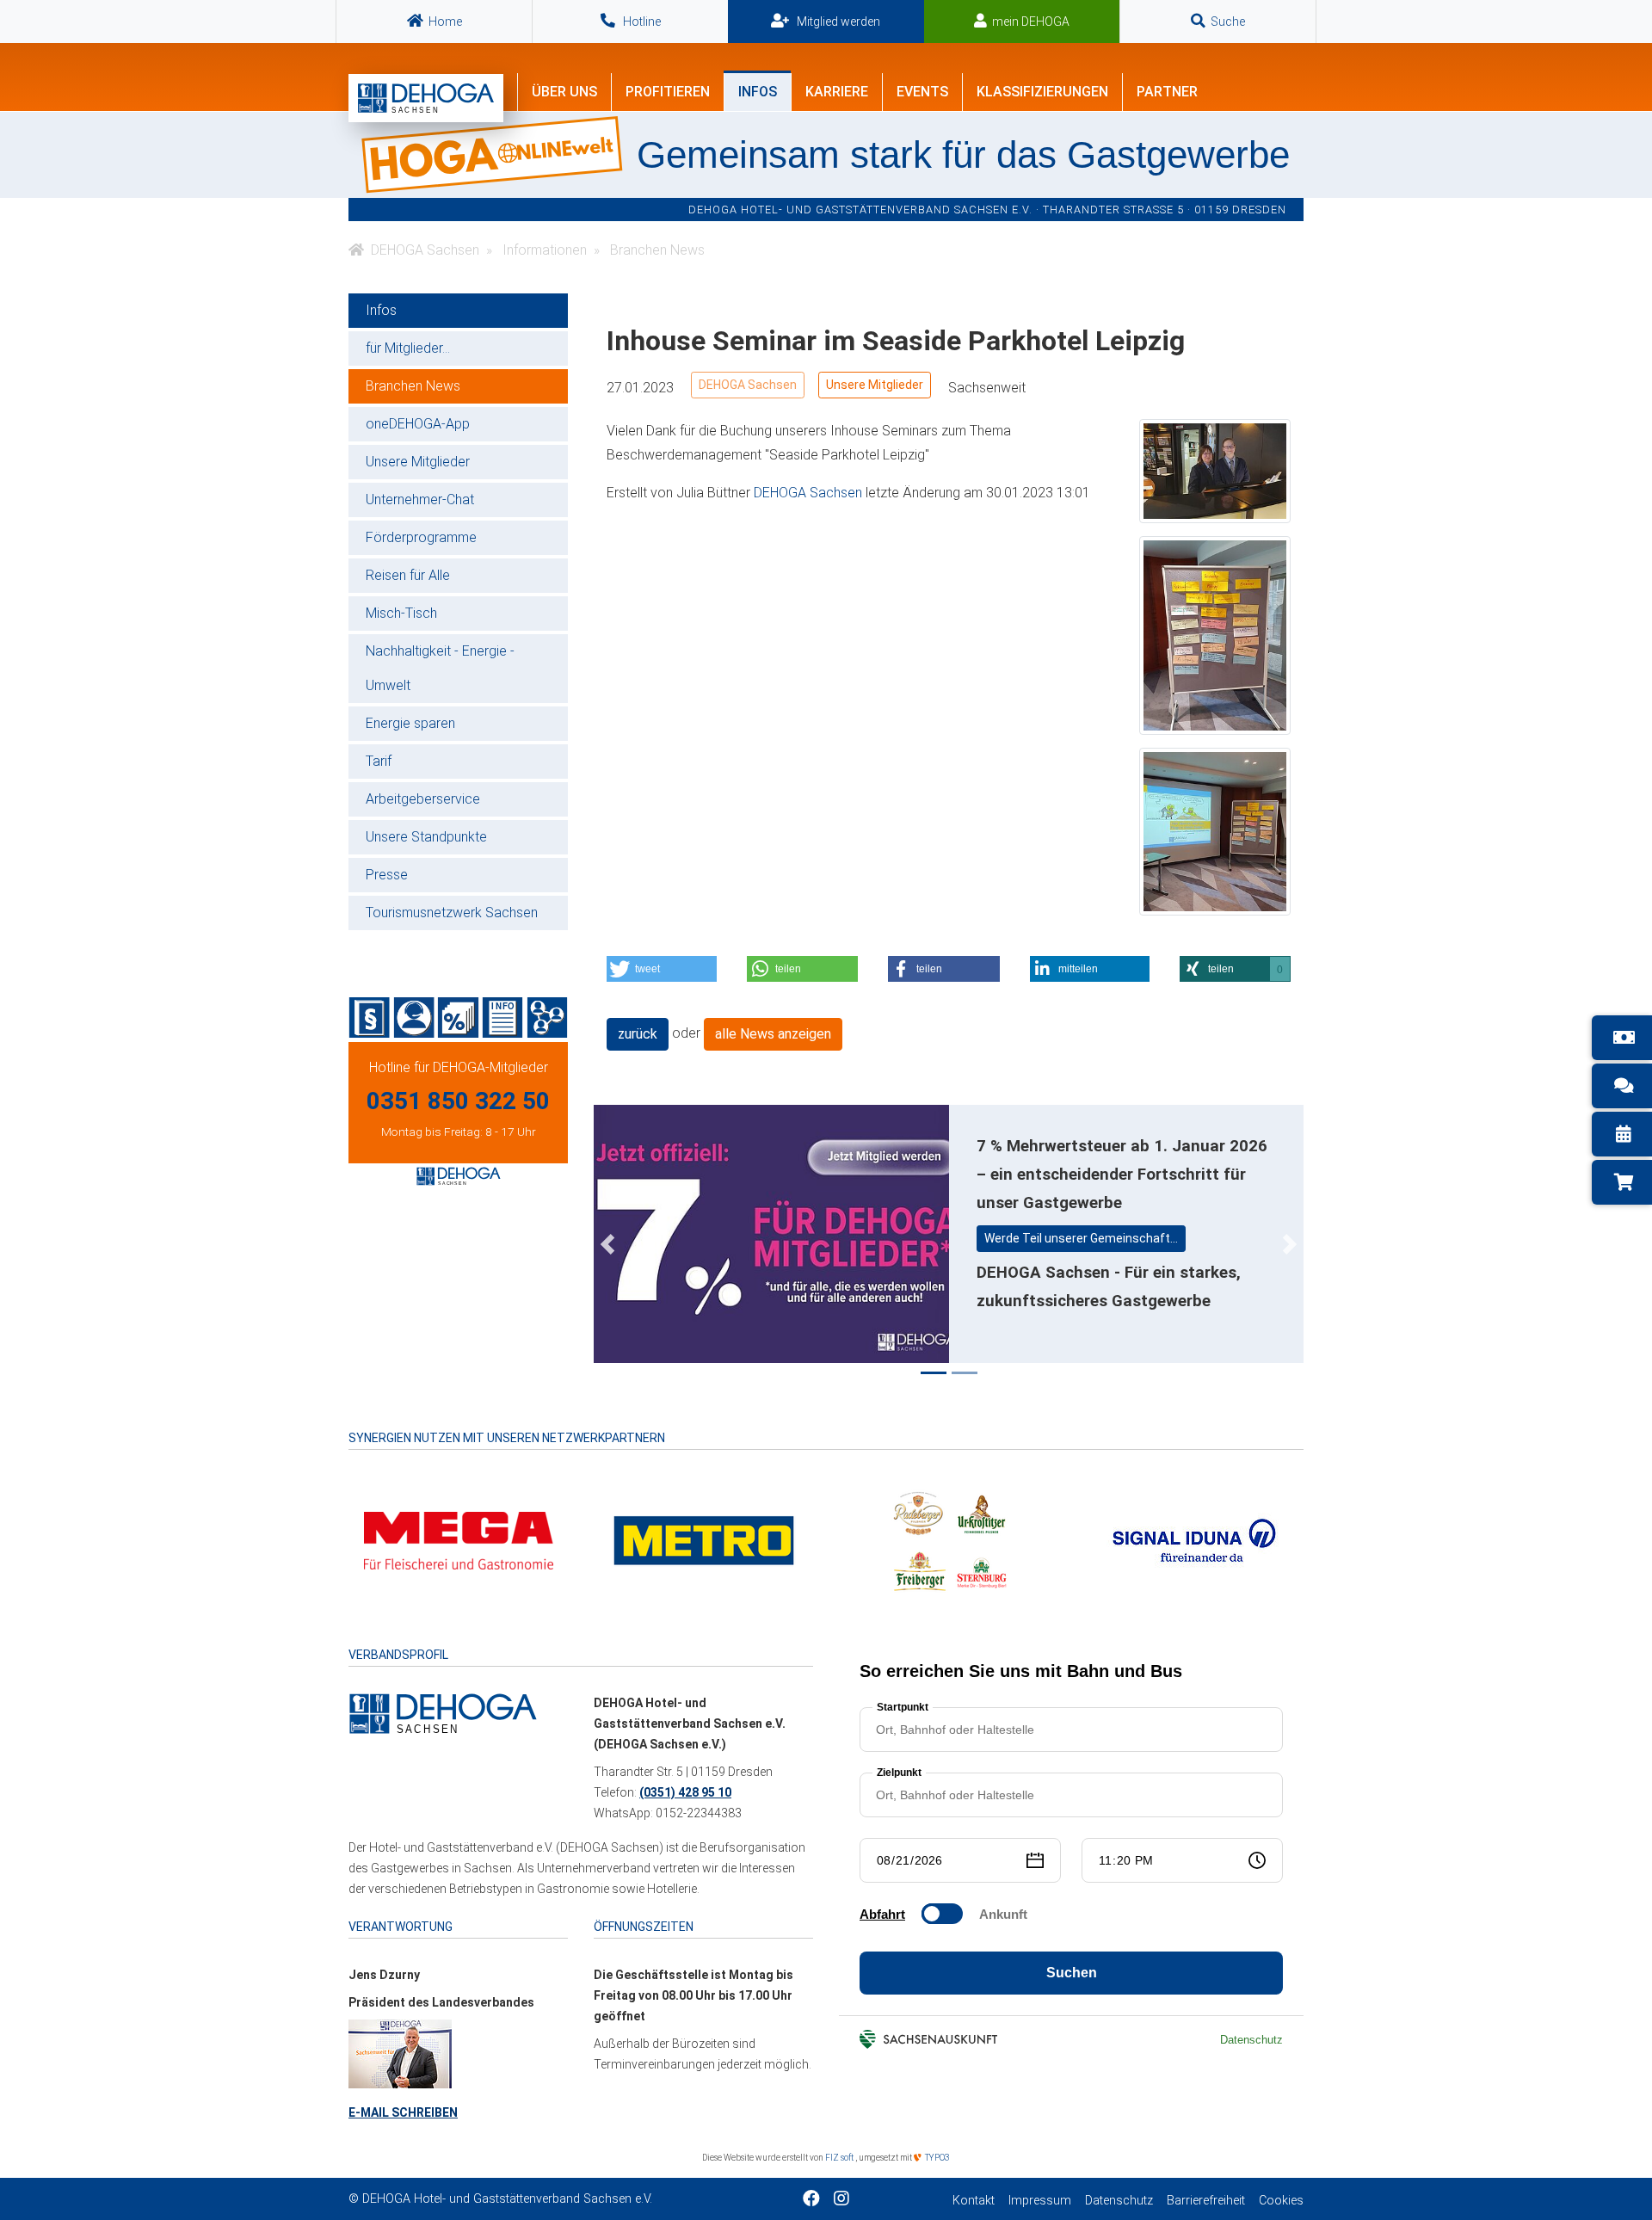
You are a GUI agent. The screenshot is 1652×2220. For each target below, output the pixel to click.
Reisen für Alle (408, 575)
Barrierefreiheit (1206, 2201)
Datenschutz (1119, 2201)
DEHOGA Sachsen (748, 385)
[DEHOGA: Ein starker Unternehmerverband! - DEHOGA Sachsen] (443, 1712)
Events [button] (922, 92)
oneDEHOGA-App (418, 424)
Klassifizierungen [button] (1042, 92)
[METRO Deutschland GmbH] (704, 1539)
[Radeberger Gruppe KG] (949, 1539)
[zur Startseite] (426, 98)
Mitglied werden (837, 22)
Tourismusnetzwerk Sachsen (452, 913)
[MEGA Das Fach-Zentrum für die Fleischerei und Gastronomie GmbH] (459, 1539)
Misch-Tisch (401, 613)
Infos (381, 310)
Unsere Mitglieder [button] (875, 385)
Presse (387, 875)
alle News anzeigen (773, 1034)
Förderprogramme (421, 537)
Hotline (641, 22)
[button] (662, 969)
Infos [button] (758, 92)
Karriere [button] (837, 92)
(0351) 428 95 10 (685, 1792)
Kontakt (974, 2201)
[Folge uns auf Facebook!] (811, 2200)
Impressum (1040, 2201)
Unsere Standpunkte (426, 837)
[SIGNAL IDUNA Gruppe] (1194, 1539)
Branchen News (413, 386)
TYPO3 (937, 2158)
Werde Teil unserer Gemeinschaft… (1081, 1238)
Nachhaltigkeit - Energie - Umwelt (440, 668)
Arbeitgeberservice (423, 799)
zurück (638, 1034)
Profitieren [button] (668, 92)
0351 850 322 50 (458, 1101)
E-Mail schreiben (403, 2112)
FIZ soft (840, 2158)
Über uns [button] (564, 92)
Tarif (379, 761)
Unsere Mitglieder (418, 462)
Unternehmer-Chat (420, 499)
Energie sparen (410, 723)
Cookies (1281, 2201)
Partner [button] (1167, 92)
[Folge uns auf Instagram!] (841, 2200)
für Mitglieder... (408, 348)
